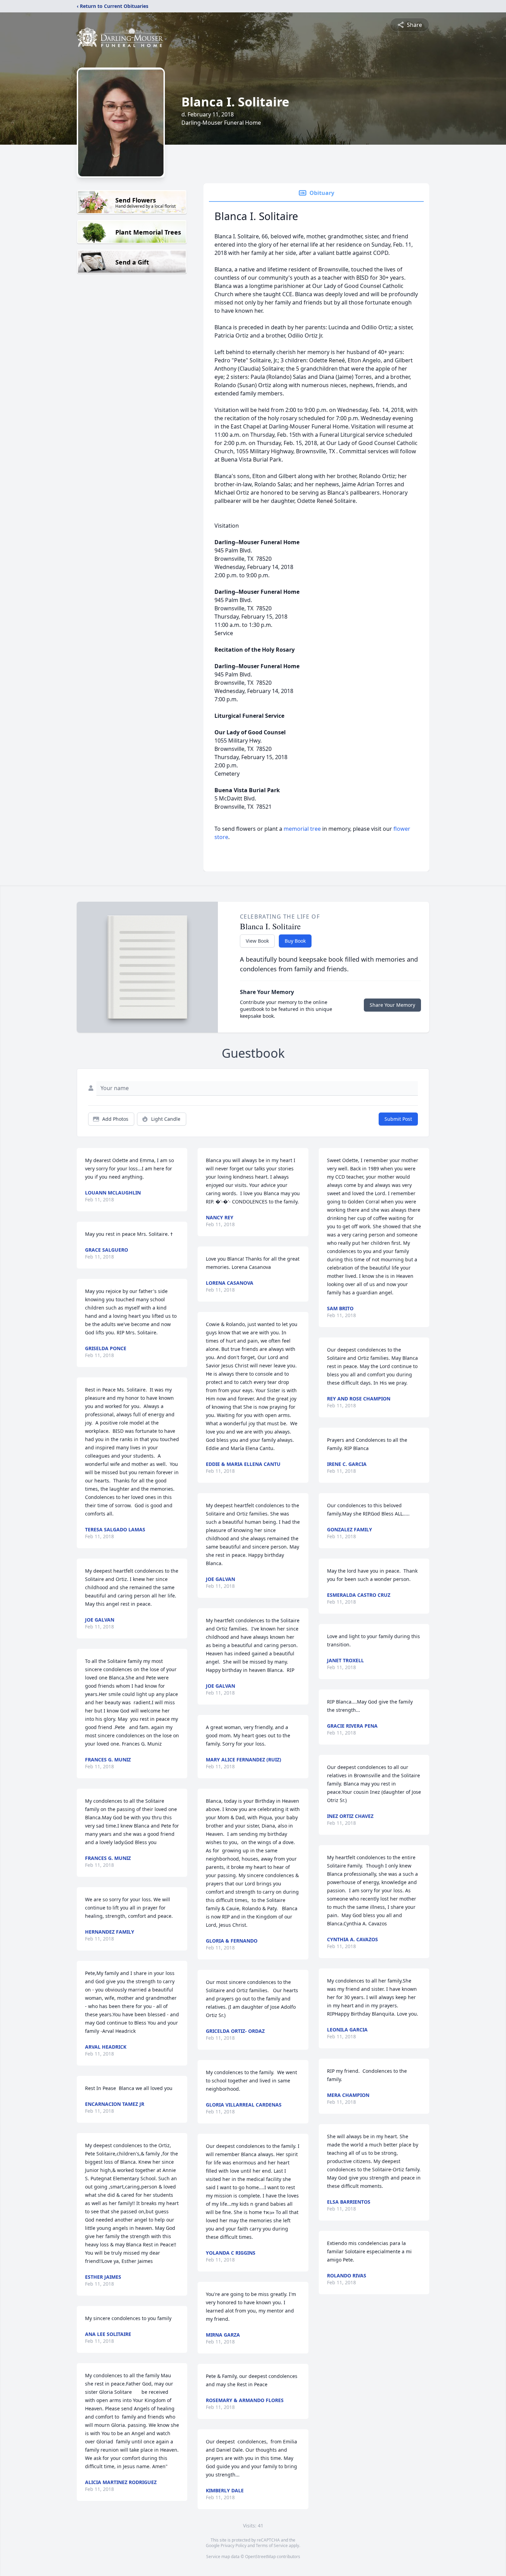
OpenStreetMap (260, 2557)
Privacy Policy (234, 2546)
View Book (257, 941)
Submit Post (398, 1119)
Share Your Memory (392, 1005)
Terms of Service (272, 2546)
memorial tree (302, 829)
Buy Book (295, 941)
